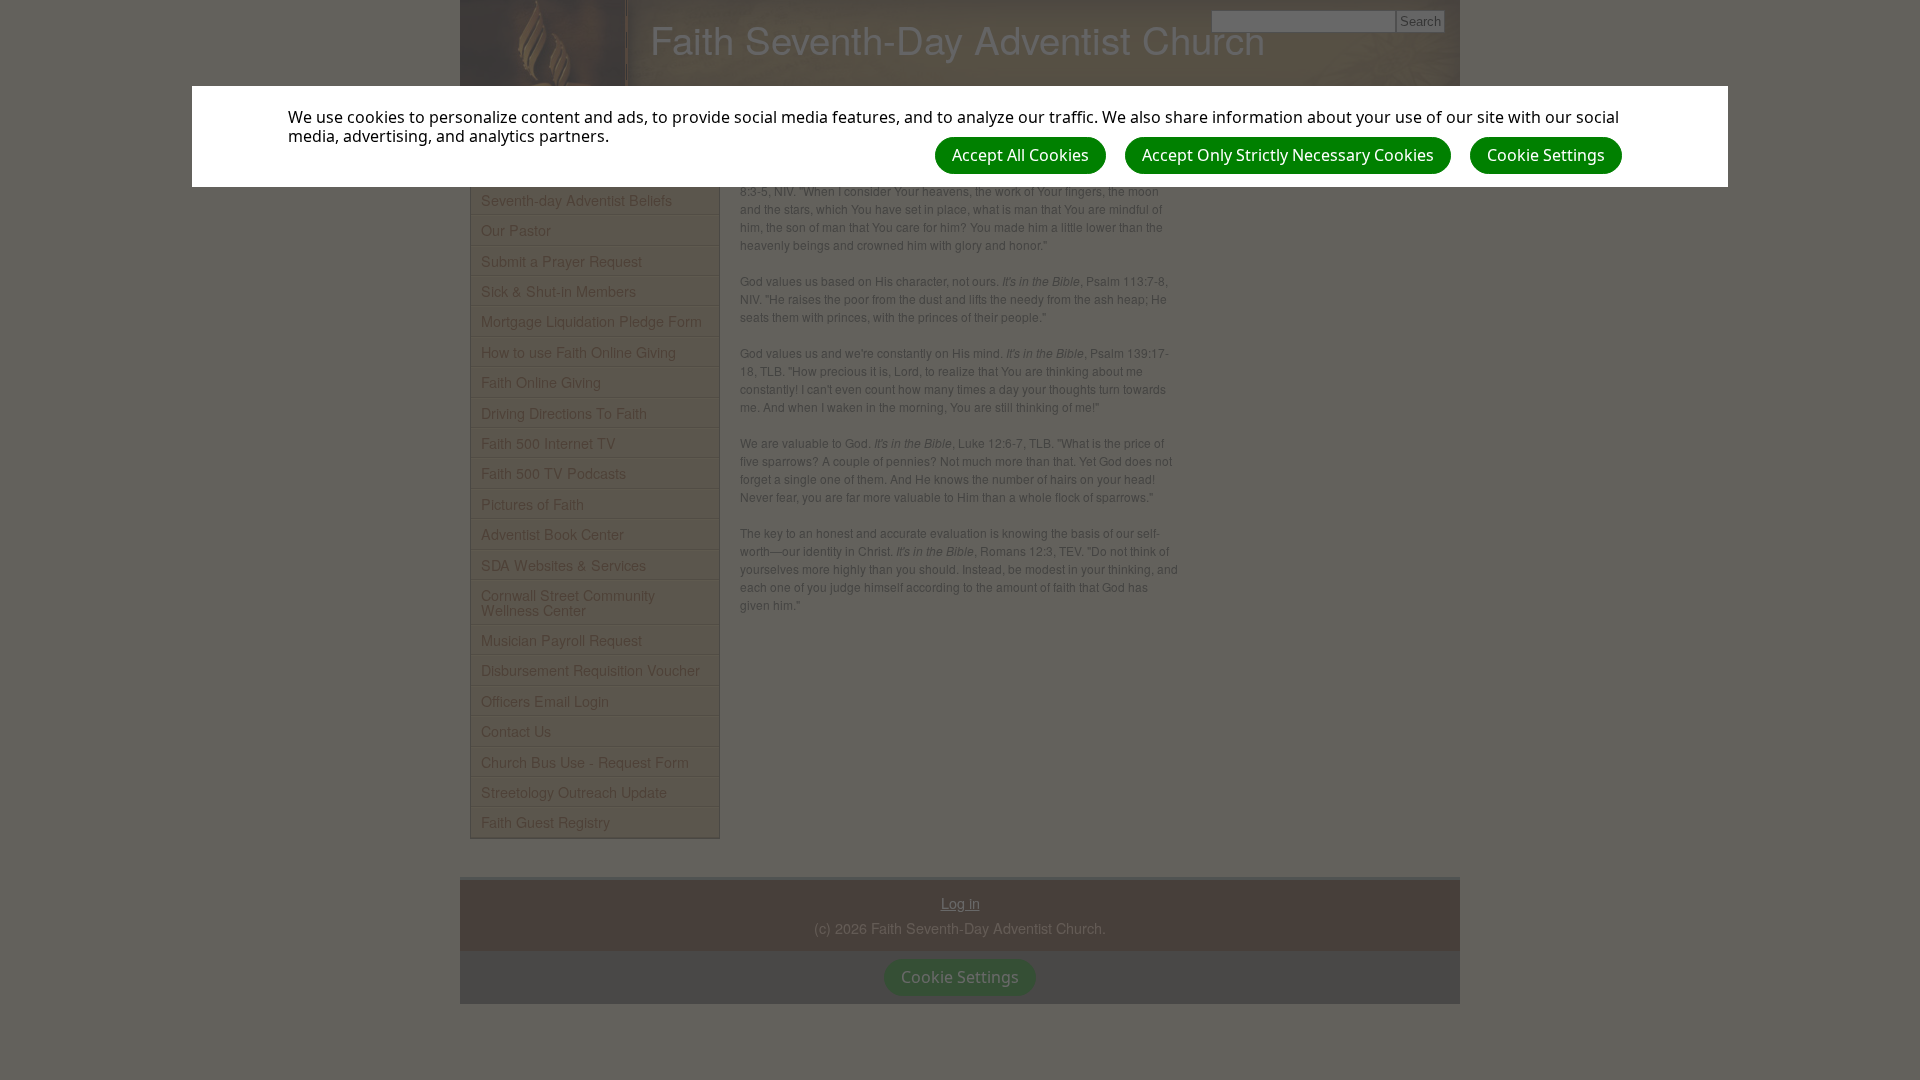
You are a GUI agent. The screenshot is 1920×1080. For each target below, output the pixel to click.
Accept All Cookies (1020, 155)
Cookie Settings (1546, 155)
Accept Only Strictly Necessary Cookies (1288, 155)
